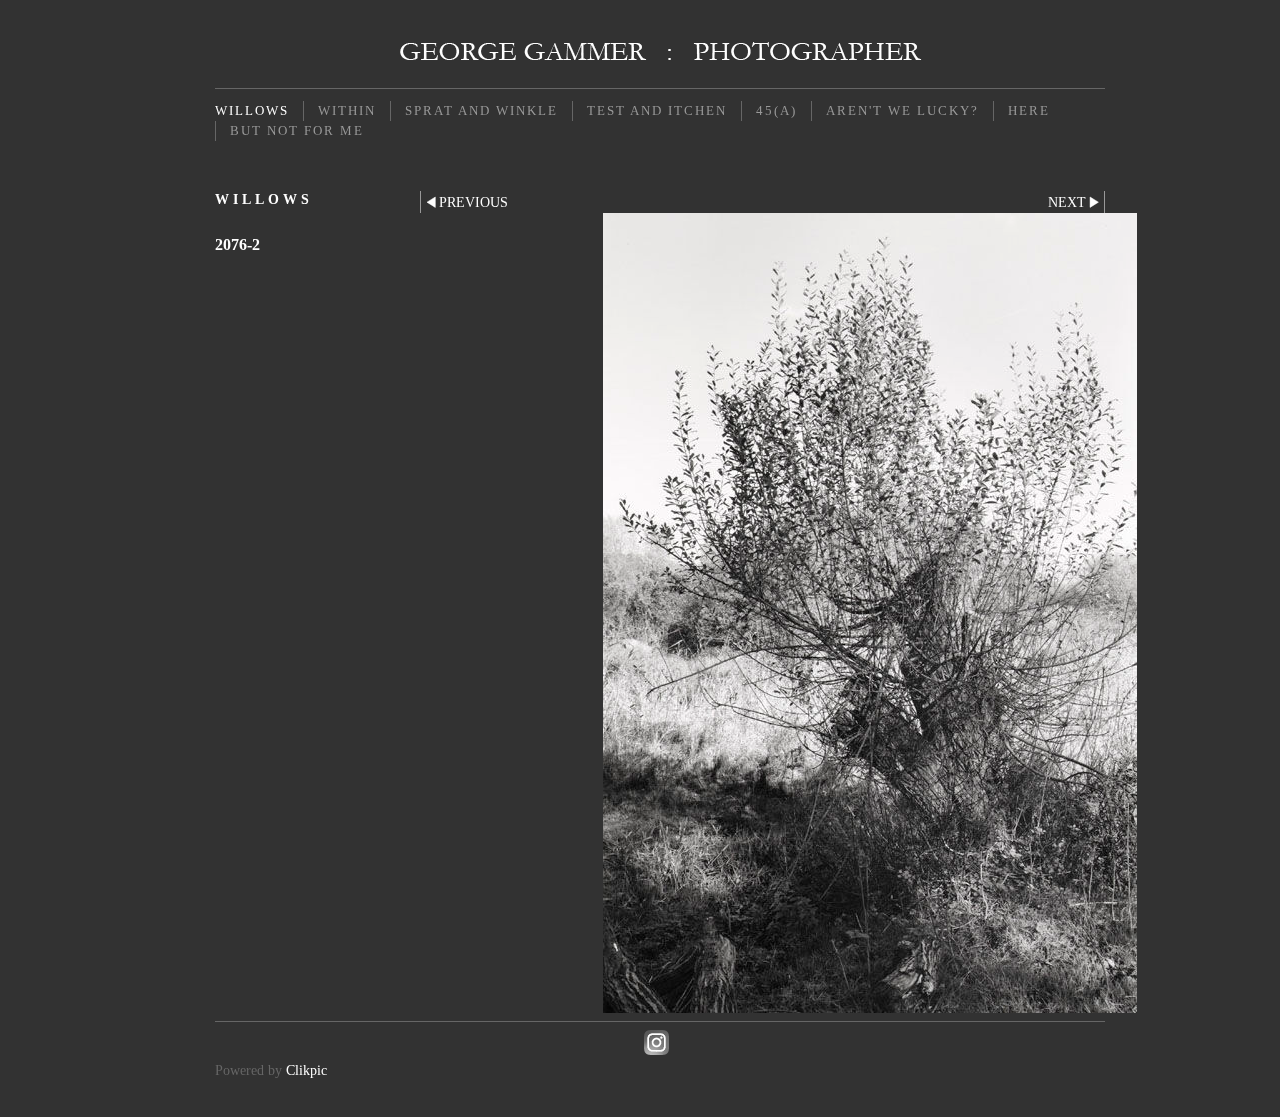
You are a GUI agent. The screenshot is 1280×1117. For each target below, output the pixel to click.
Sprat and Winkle (481, 110)
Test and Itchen (657, 110)
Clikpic (306, 1070)
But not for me (297, 130)
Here (1029, 110)
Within (347, 110)
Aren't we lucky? (902, 110)
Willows (252, 110)
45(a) (776, 110)
